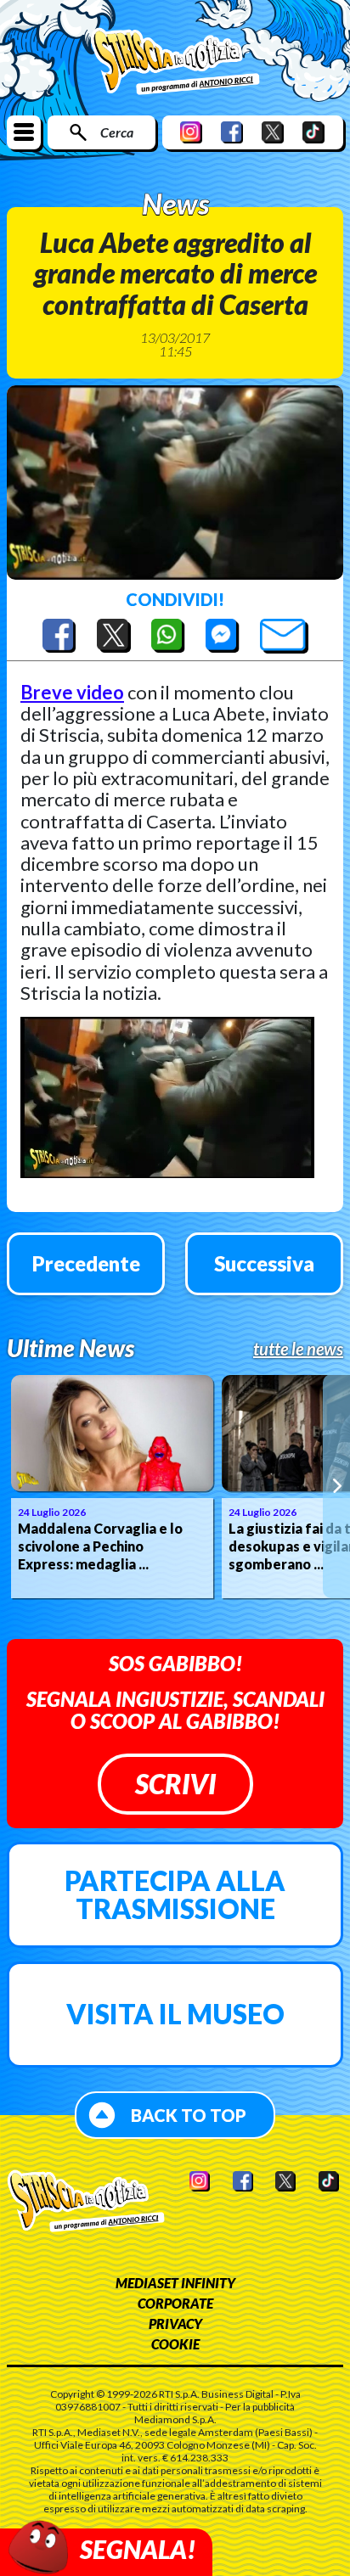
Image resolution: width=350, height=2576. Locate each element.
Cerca (117, 132)
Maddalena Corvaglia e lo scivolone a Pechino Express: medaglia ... (100, 1546)
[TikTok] (313, 132)
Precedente (86, 1263)
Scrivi (175, 1784)
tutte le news (298, 1349)
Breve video (72, 692)
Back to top (189, 2115)
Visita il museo (175, 2014)
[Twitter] (273, 132)
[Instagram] (191, 132)
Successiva (264, 1263)
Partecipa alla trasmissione (175, 1895)
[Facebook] (232, 132)
